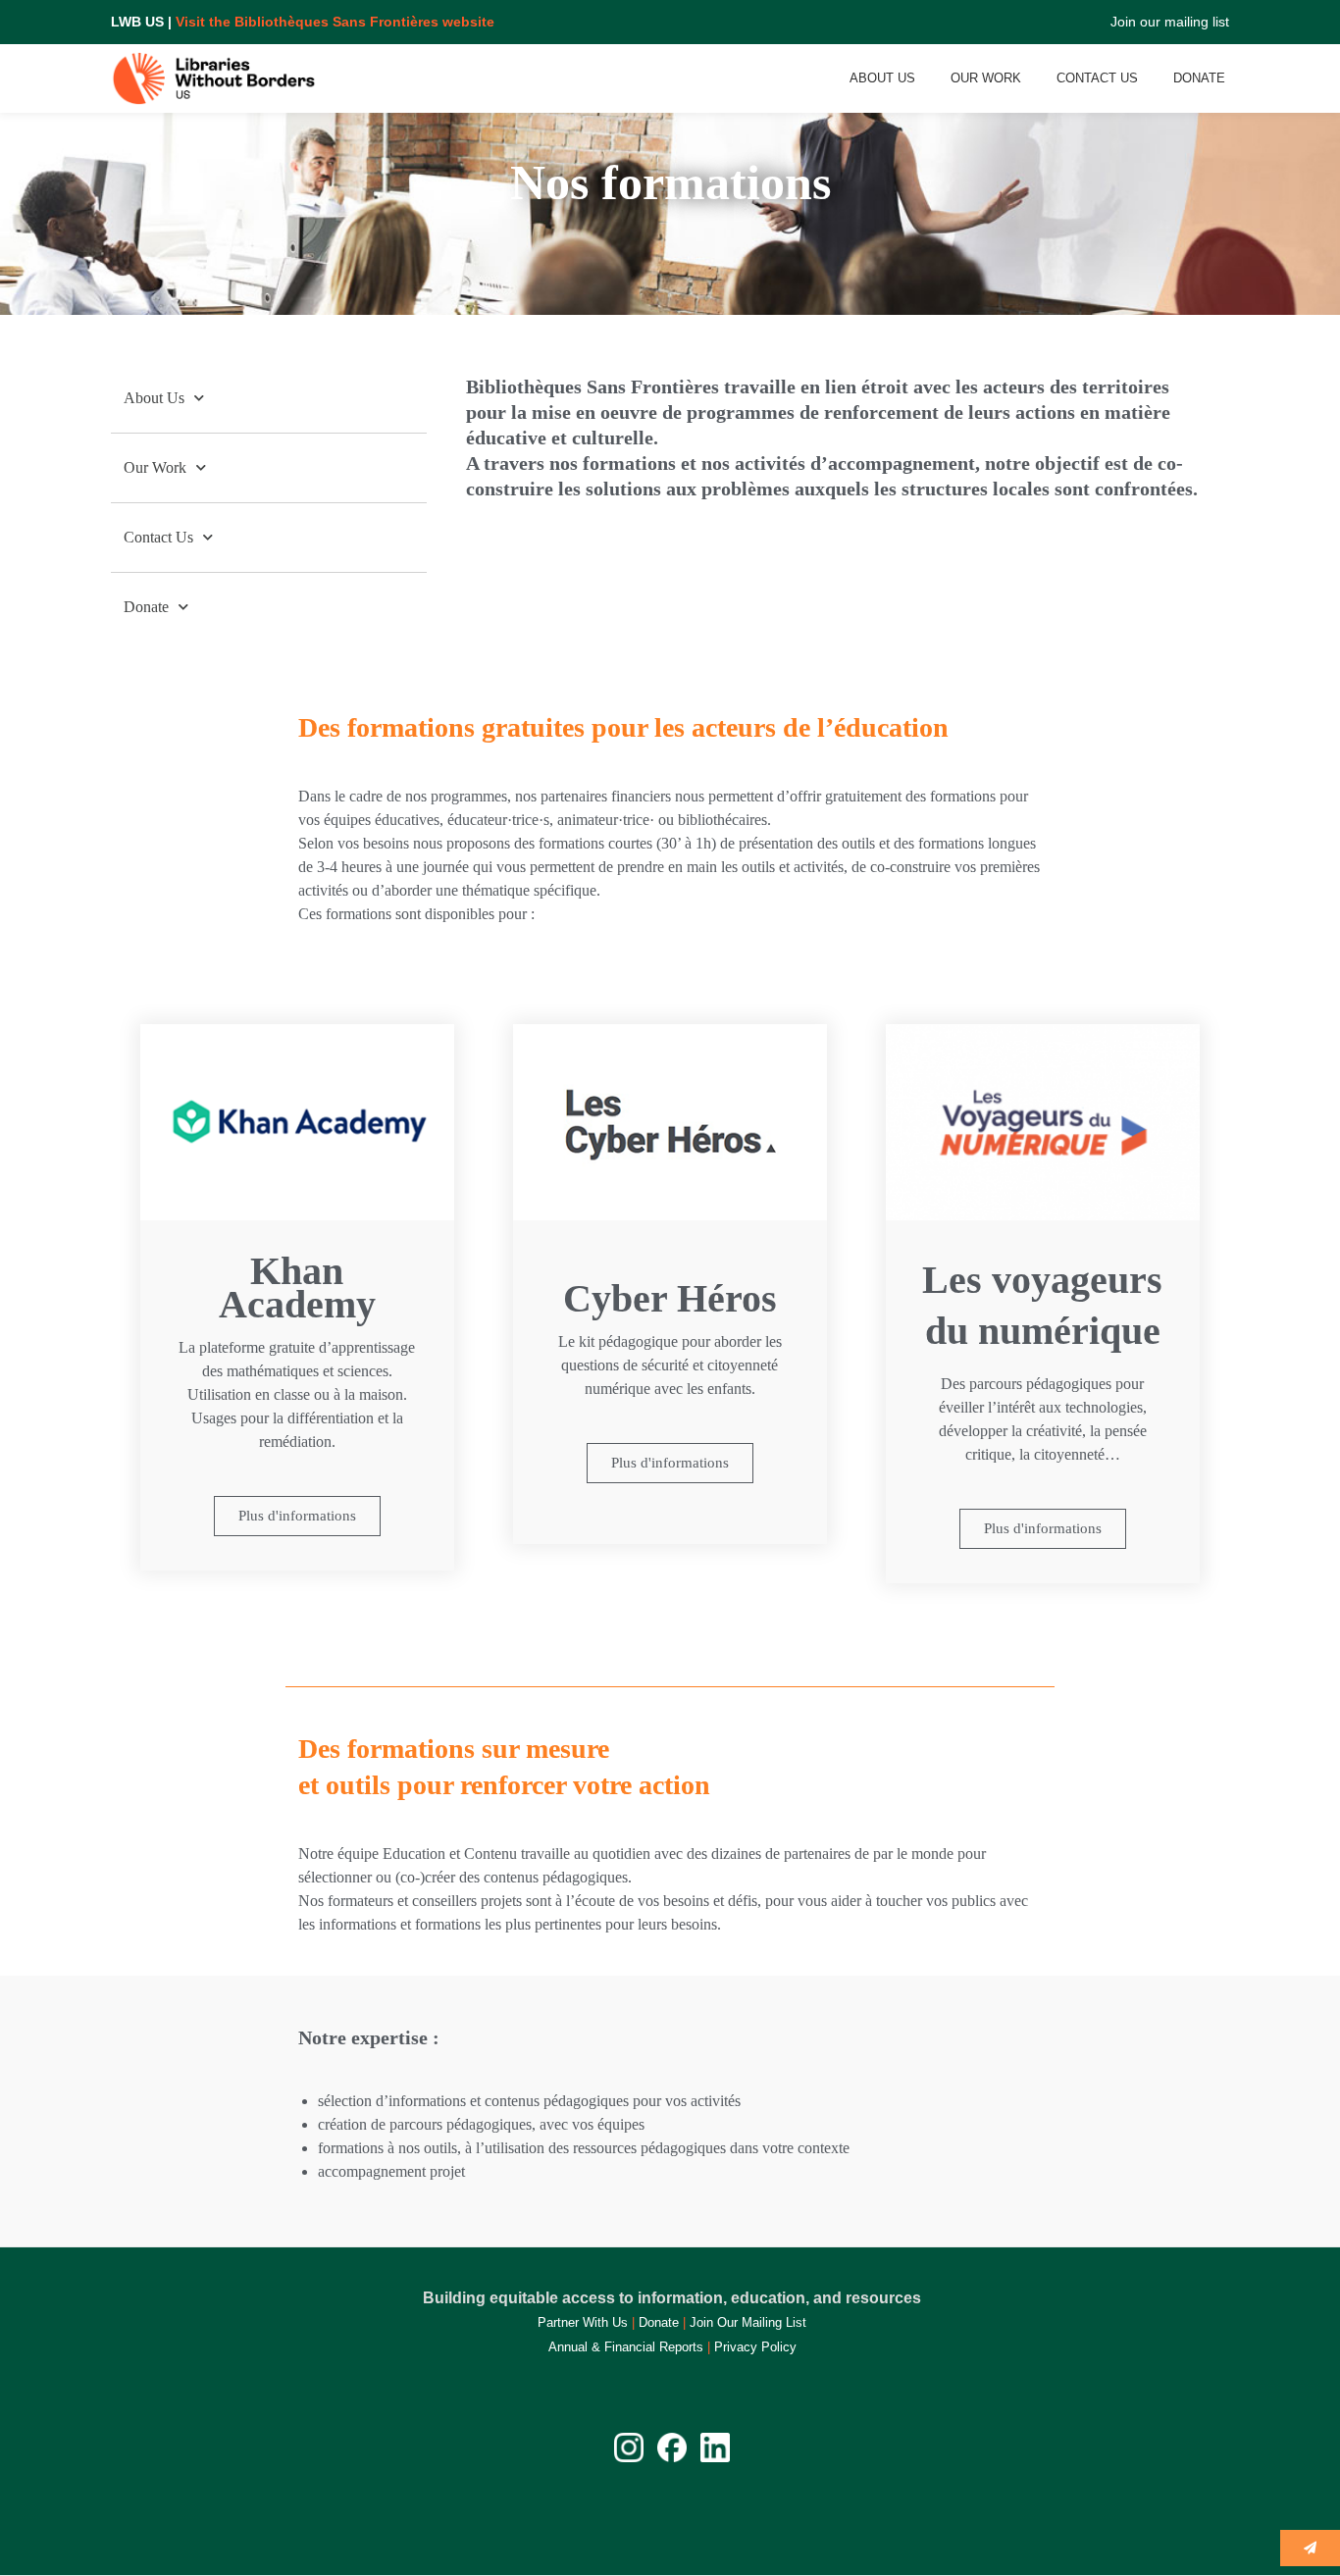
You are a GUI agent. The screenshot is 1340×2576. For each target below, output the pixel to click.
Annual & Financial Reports (626, 2347)
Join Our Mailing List (748, 2322)
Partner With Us (583, 2322)
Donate (1199, 78)
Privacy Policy (755, 2347)
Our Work (986, 78)
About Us (882, 78)
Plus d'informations (297, 1516)
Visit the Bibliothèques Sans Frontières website (335, 22)
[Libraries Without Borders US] (217, 78)
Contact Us (1097, 78)
